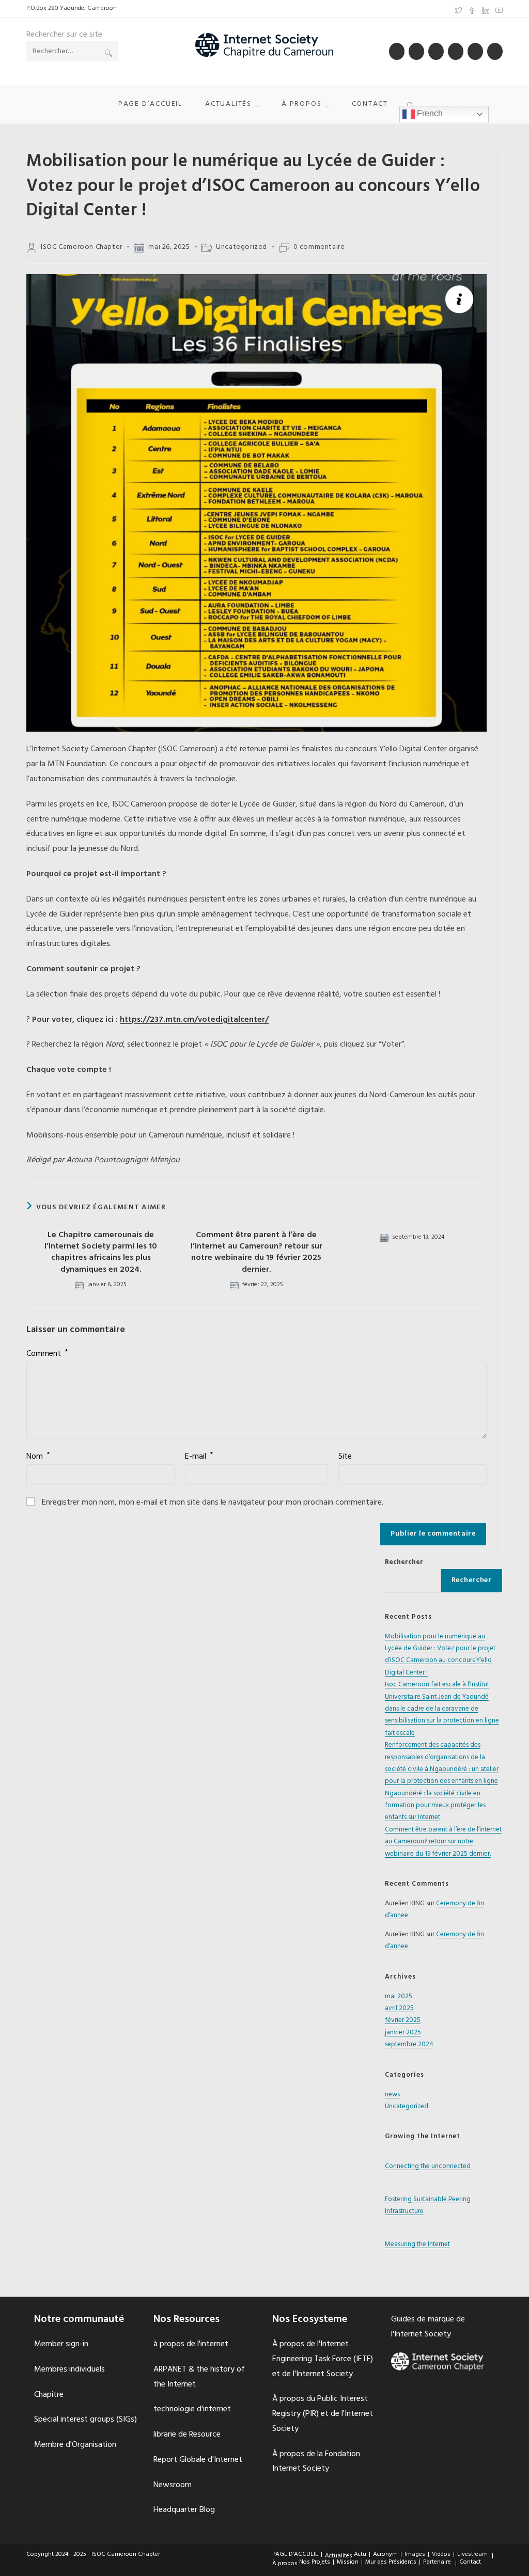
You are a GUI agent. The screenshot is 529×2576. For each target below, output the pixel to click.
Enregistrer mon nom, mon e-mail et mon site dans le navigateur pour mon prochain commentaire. (213, 1503)
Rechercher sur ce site (64, 35)
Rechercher (404, 1562)
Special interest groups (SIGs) (85, 2420)
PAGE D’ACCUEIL (295, 2554)
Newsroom (173, 2485)
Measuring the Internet (417, 2244)
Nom (38, 1457)
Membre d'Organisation (75, 2445)
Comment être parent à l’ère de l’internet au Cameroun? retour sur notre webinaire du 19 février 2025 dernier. (256, 1253)
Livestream (472, 2554)
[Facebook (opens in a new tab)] (472, 9)
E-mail (199, 1457)
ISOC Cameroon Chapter (82, 247)
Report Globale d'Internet (198, 2460)
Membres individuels (69, 2369)
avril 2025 (399, 2008)
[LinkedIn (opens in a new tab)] (486, 9)
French (429, 113)
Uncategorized (242, 247)
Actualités (339, 2556)
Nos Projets (315, 2562)
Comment (47, 1354)
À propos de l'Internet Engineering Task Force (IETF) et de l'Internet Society (323, 2359)
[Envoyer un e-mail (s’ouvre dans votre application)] (495, 51)
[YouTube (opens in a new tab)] (497, 9)
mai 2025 (399, 1996)
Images (415, 2554)
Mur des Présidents (391, 2562)
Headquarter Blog (184, 2510)
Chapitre (49, 2395)
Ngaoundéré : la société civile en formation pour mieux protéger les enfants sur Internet (435, 1806)
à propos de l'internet (191, 2344)
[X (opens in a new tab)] (459, 9)
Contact (470, 2562)
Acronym (385, 2554)
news (392, 2095)
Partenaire (437, 2562)
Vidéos (441, 2554)
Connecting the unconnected (428, 2166)
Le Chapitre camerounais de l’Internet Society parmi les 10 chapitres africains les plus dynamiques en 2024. (101, 1253)
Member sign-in (61, 2344)
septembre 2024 (409, 2044)
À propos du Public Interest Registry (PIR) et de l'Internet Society (323, 2414)
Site (345, 1457)
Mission (348, 2562)
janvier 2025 (403, 2033)
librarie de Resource (187, 2435)
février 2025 (403, 2020)
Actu (360, 2554)
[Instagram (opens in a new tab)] (436, 51)
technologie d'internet (192, 2409)
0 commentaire (319, 247)
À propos (285, 2564)
